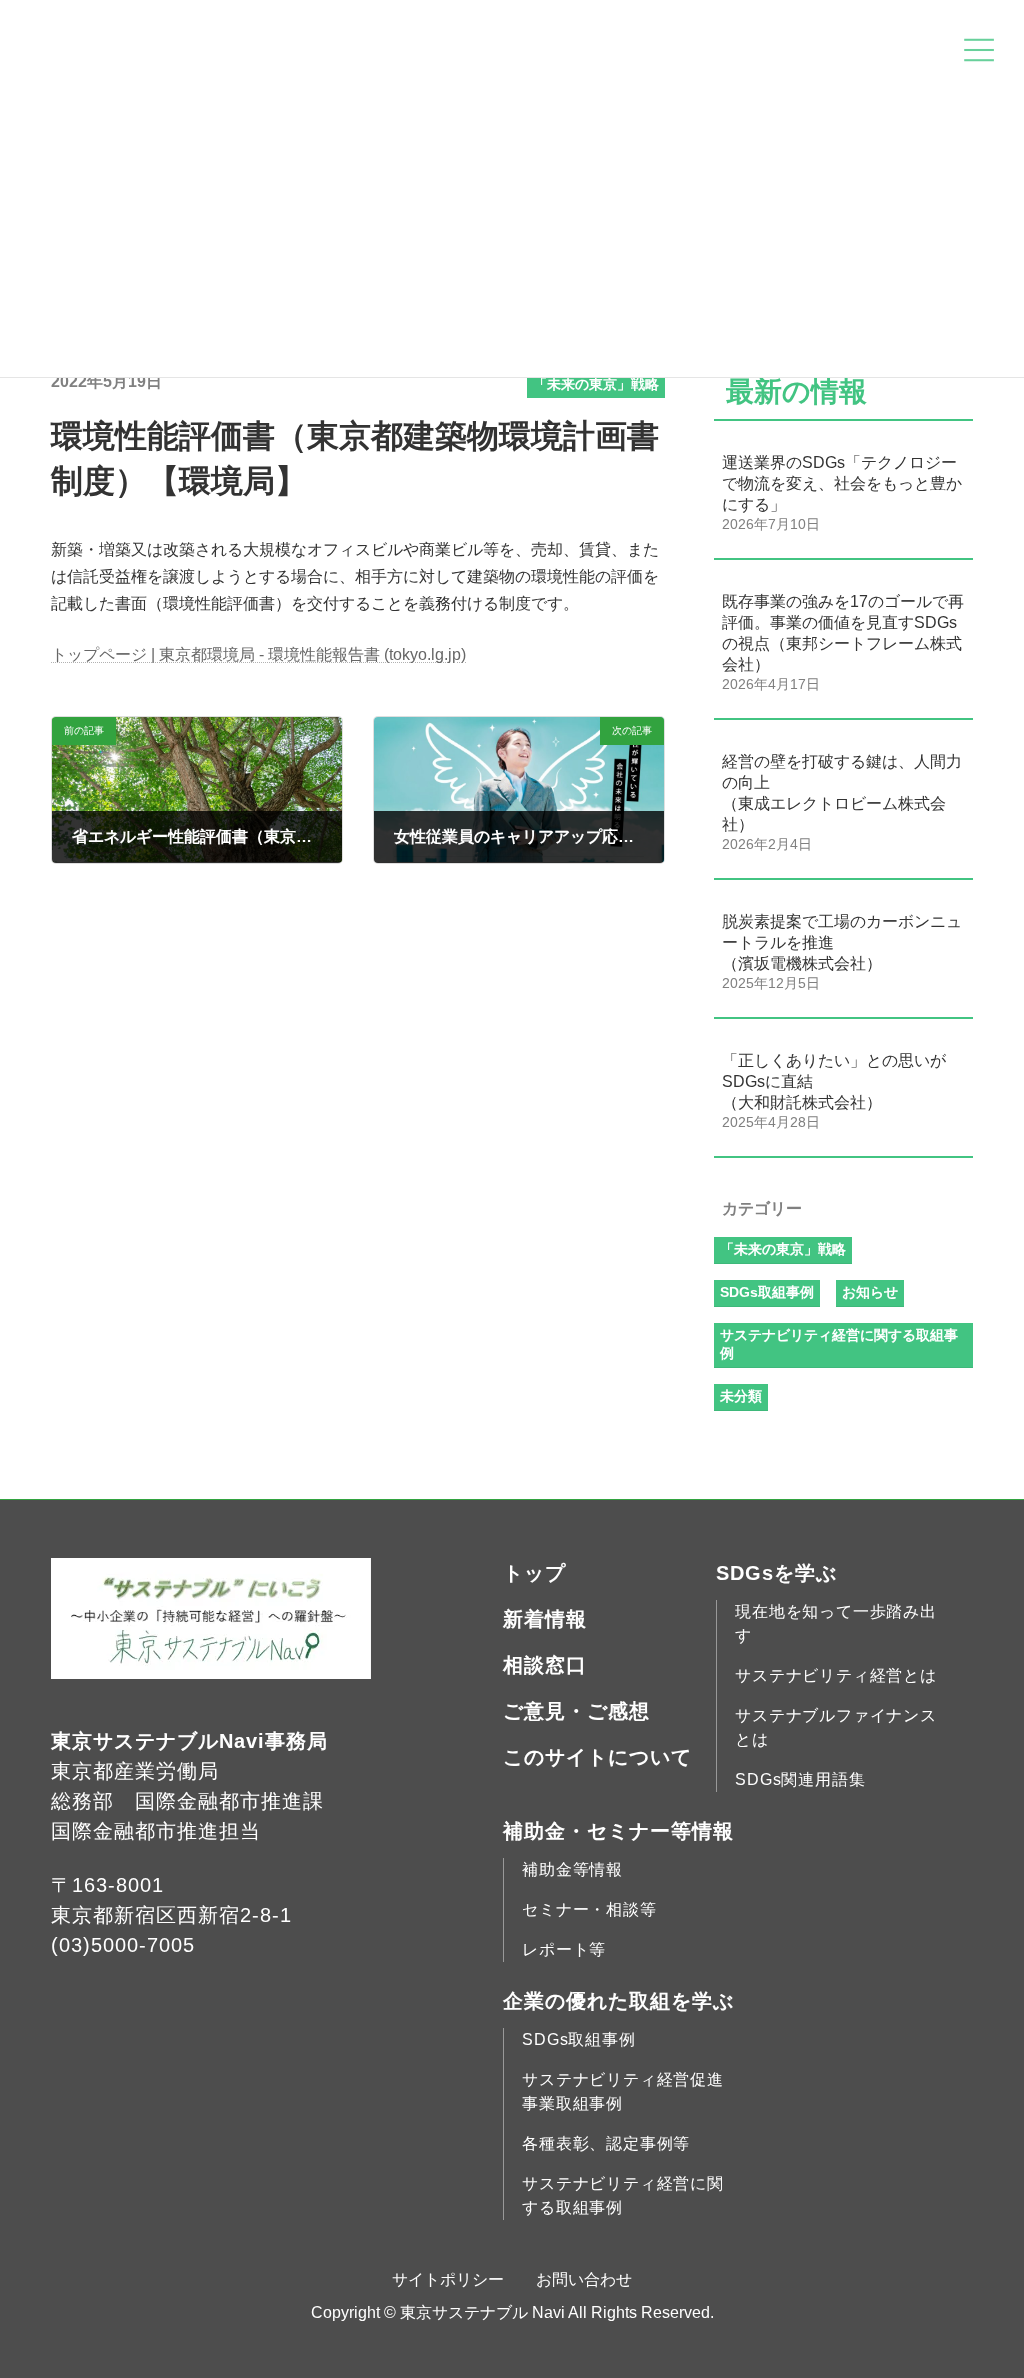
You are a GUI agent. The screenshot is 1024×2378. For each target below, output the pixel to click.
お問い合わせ (584, 2279)
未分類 (741, 1396)
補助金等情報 (572, 1869)
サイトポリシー (448, 2279)
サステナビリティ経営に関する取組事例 (839, 1344)
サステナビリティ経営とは (836, 1675)
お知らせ (870, 1292)
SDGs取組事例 (767, 1292)
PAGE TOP (980, 2288)
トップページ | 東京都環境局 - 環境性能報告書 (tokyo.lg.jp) (258, 654)
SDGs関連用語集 (800, 1779)
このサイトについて (597, 1757)
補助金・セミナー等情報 (618, 1831)
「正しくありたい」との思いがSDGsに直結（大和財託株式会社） (834, 1081)
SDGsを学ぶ (776, 1573)
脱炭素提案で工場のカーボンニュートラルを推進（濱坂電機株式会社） (842, 942)
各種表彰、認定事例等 (606, 2143)
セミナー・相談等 (589, 1909)
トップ (534, 1573)
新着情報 (545, 1619)
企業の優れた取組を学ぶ (618, 2001)
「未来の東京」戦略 (596, 384)
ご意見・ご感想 (576, 1711)
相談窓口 (545, 1665)
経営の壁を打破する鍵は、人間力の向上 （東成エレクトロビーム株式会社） (842, 793)
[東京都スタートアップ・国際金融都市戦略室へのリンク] (211, 1675)
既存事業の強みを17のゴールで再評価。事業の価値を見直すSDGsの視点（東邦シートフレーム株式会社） (843, 633)
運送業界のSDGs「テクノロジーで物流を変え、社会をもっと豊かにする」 (842, 483)
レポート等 (564, 1949)
